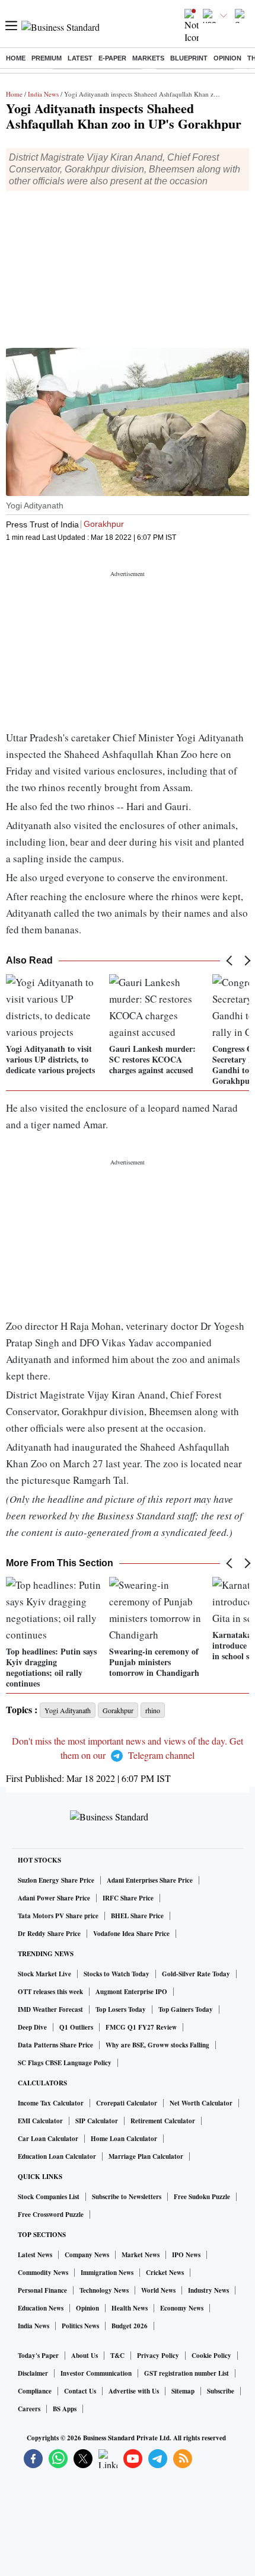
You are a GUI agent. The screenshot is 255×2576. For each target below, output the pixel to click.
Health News (130, 2308)
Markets (148, 58)
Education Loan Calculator (57, 2156)
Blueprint (189, 58)
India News (43, 94)
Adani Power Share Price (54, 1898)
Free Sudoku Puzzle (202, 2197)
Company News (87, 2255)
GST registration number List (187, 2373)
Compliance (35, 2391)
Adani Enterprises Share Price (150, 1880)
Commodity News (43, 2273)
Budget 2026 (130, 2326)
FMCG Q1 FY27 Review (141, 2027)
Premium (47, 58)
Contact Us (80, 2391)
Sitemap (183, 2391)
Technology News (104, 2290)
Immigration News (107, 2273)
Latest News (35, 2255)
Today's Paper (38, 2356)
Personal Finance (42, 2290)
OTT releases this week (50, 1992)
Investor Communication (96, 2373)
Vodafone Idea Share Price (131, 1934)
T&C (117, 2356)
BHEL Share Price (137, 1916)
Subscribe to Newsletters (127, 2197)
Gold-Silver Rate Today (196, 1974)
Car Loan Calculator (48, 2139)
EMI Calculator (40, 2121)
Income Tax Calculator (51, 2103)
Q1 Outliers (76, 2027)
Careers (29, 2409)
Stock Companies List (49, 2197)
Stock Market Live (44, 1974)
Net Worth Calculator (201, 2103)
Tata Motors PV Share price (58, 1916)
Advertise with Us (134, 2391)
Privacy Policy (158, 2356)
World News (158, 2290)
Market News (141, 2255)
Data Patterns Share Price (55, 2045)
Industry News (208, 2290)
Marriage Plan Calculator (146, 2156)
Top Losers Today (121, 2009)
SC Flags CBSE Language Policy (65, 2063)
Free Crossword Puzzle (51, 2215)
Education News (41, 2308)
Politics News (80, 2326)
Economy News (182, 2308)
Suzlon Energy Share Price (56, 1880)
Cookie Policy (211, 2356)
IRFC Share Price (128, 1898)
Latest (80, 58)
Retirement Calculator (163, 2121)
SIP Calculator (97, 2121)
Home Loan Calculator (124, 2139)
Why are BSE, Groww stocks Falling (157, 2045)
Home (16, 58)
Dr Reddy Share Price (49, 1934)
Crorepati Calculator (127, 2103)
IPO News (186, 2255)
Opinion (227, 58)
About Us (85, 2356)
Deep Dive (32, 2027)
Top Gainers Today (186, 2009)
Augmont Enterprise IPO (131, 1992)
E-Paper (112, 58)
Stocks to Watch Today (117, 1974)
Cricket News (165, 2273)
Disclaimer (33, 2373)
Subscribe (221, 2391)
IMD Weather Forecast (50, 2009)
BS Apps (65, 2409)
